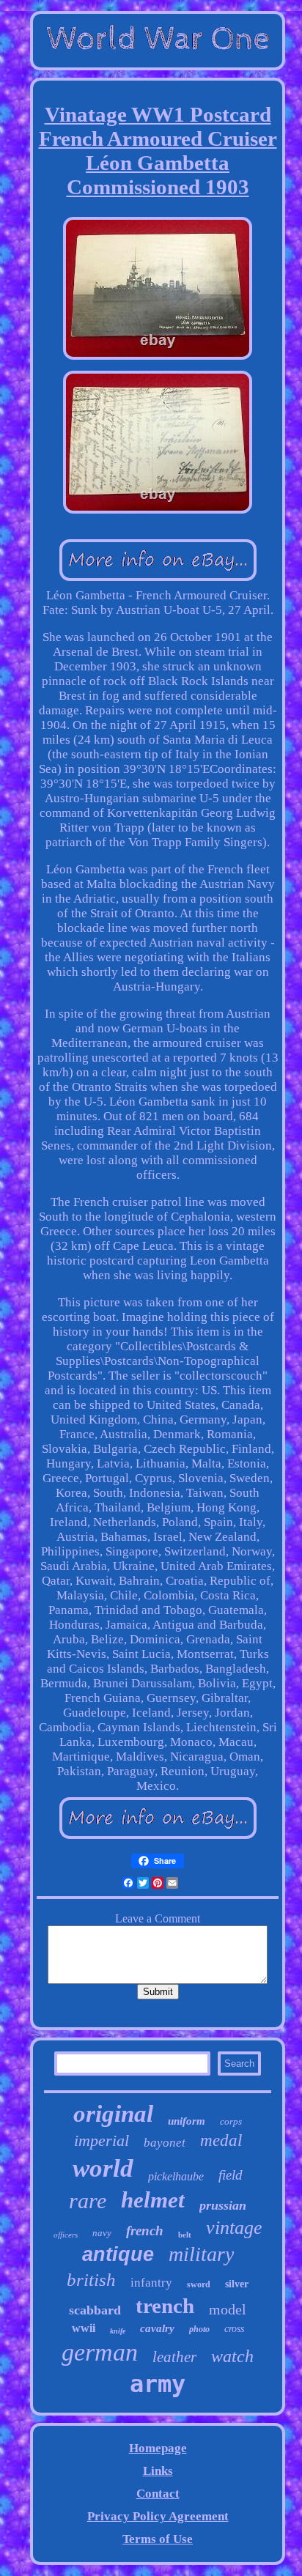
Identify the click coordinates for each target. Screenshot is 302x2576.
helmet (153, 2200)
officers (66, 2235)
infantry (151, 2283)
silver (237, 2284)
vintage (234, 2228)
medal (221, 2140)
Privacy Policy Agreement (158, 2516)
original (113, 2114)
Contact (158, 2494)
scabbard (95, 2310)
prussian (223, 2205)
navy (102, 2233)
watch (232, 2356)
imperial (102, 2140)
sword (199, 2284)
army (158, 2384)
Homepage (158, 2448)
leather (174, 2357)
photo (199, 2329)
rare (88, 2201)
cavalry (157, 2328)
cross (234, 2329)
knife (118, 2331)
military (201, 2254)
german (100, 2352)
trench (165, 2306)
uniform (187, 2121)
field (231, 2175)
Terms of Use (158, 2539)
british (91, 2280)
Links (158, 2471)
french (145, 2231)
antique (118, 2254)
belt (185, 2235)
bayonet (165, 2143)
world (103, 2168)
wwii (84, 2328)
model (228, 2309)
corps (231, 2121)
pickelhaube (176, 2176)
